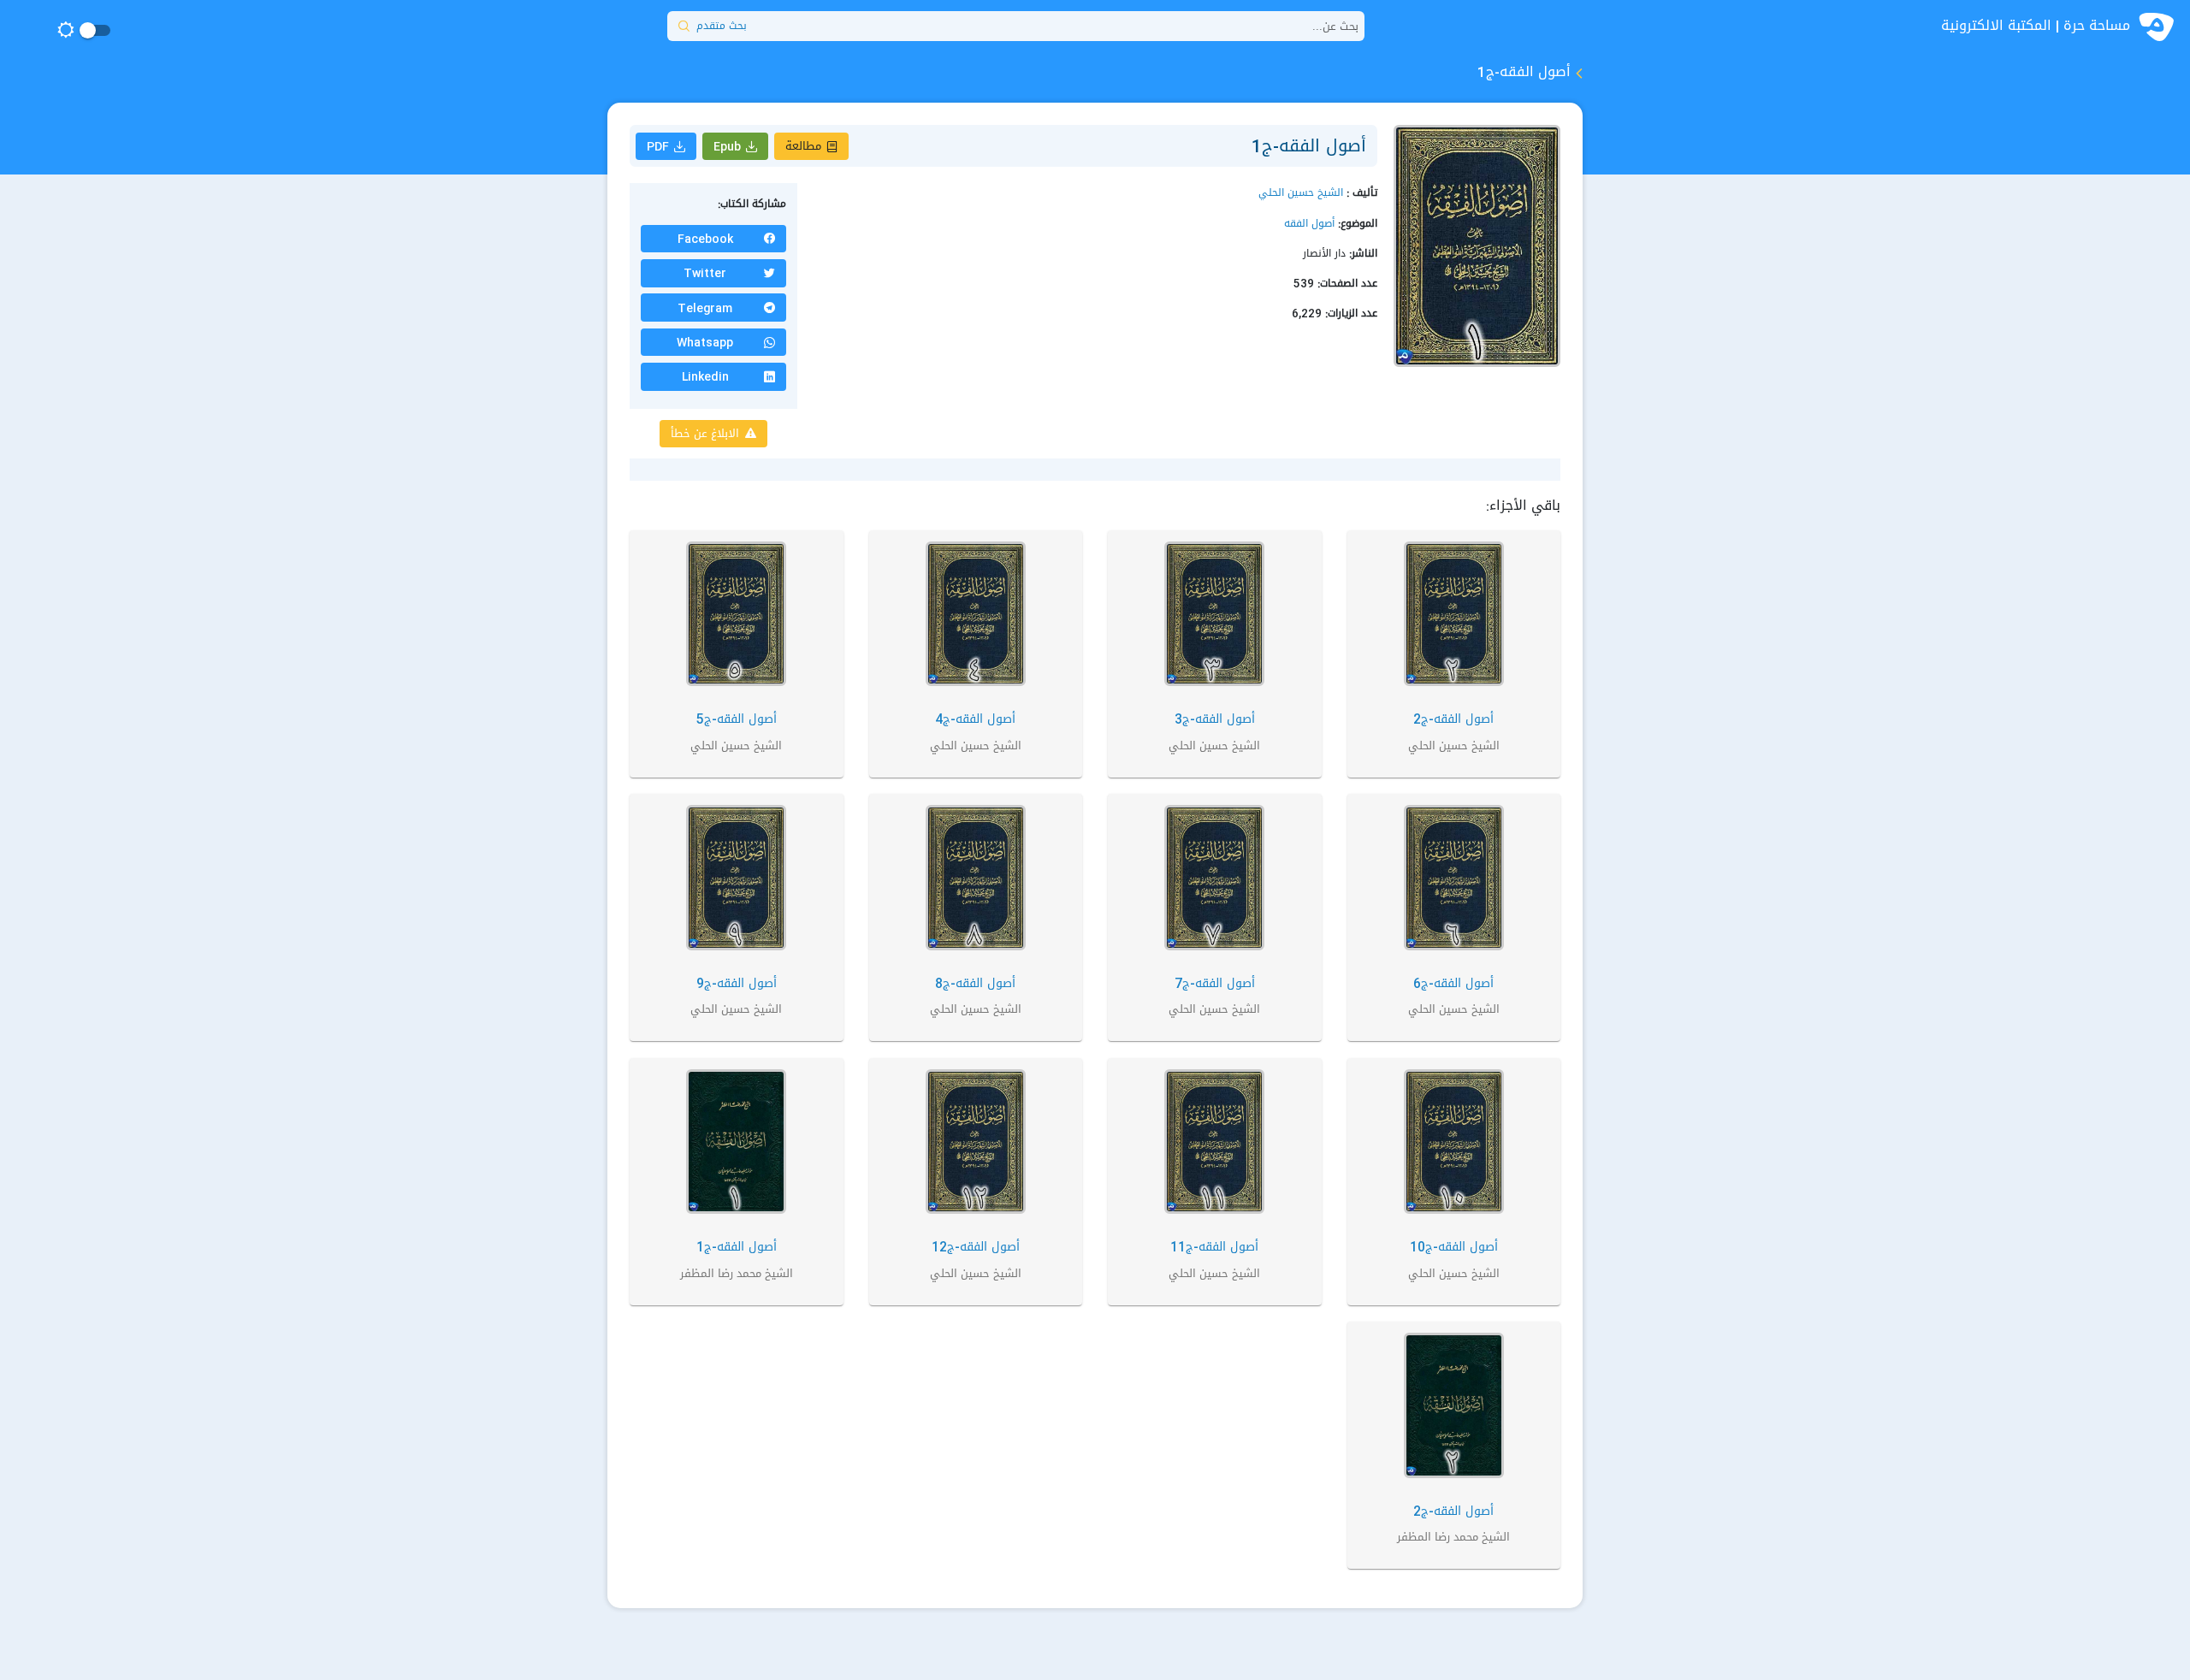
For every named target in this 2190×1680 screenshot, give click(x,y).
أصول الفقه (1309, 223)
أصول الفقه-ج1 (737, 1247)
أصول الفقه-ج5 (737, 719)
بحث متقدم (722, 26)
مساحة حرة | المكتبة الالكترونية (2036, 26)
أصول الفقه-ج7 (1215, 983)
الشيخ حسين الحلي (1301, 192)
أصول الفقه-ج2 (1453, 719)
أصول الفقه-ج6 (1453, 983)
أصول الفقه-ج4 (975, 719)
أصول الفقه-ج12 (976, 1247)
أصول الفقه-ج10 (1454, 1247)
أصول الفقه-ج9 (737, 983)
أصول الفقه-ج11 (1214, 1247)
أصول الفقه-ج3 (1215, 719)
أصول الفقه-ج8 (975, 983)
